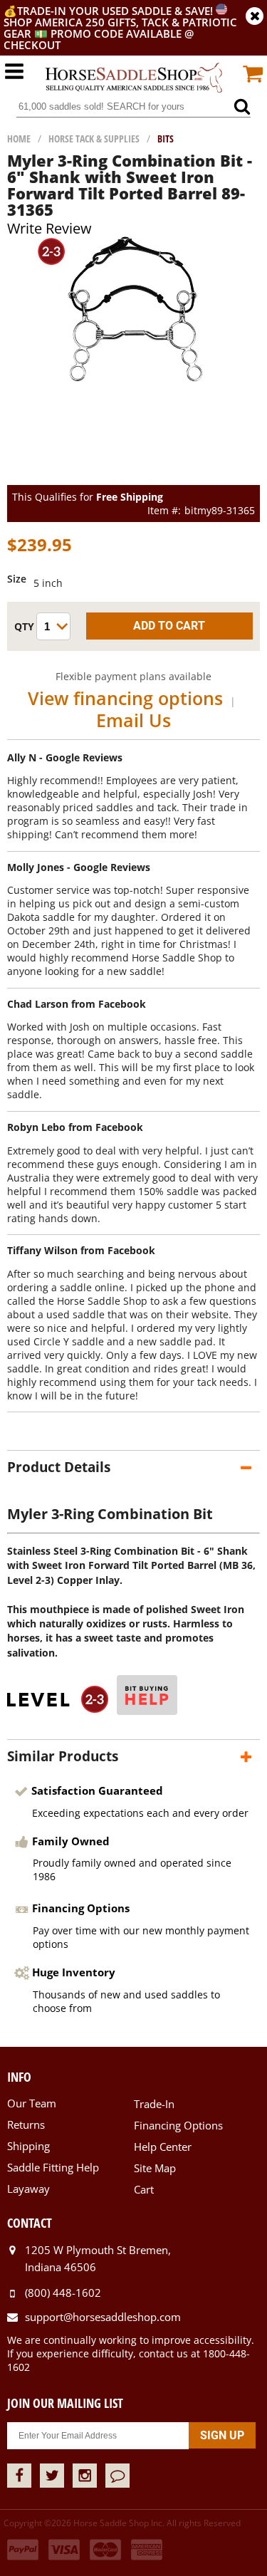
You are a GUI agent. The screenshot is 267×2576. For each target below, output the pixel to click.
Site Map (155, 2168)
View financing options (125, 698)
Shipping (28, 2146)
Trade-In (154, 2104)
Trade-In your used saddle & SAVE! (116, 11)
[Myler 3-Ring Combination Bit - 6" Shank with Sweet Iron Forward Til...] (133, 379)
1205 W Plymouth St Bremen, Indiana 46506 (98, 2258)
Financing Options (178, 2125)
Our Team (32, 2103)
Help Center (163, 2147)
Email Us (133, 720)
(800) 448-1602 (63, 2293)
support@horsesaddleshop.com (103, 2317)
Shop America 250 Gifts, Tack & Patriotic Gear (120, 28)
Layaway (28, 2189)
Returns (26, 2124)
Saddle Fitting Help (53, 2167)
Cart (144, 2189)
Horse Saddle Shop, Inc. (134, 78)
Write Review (49, 228)
